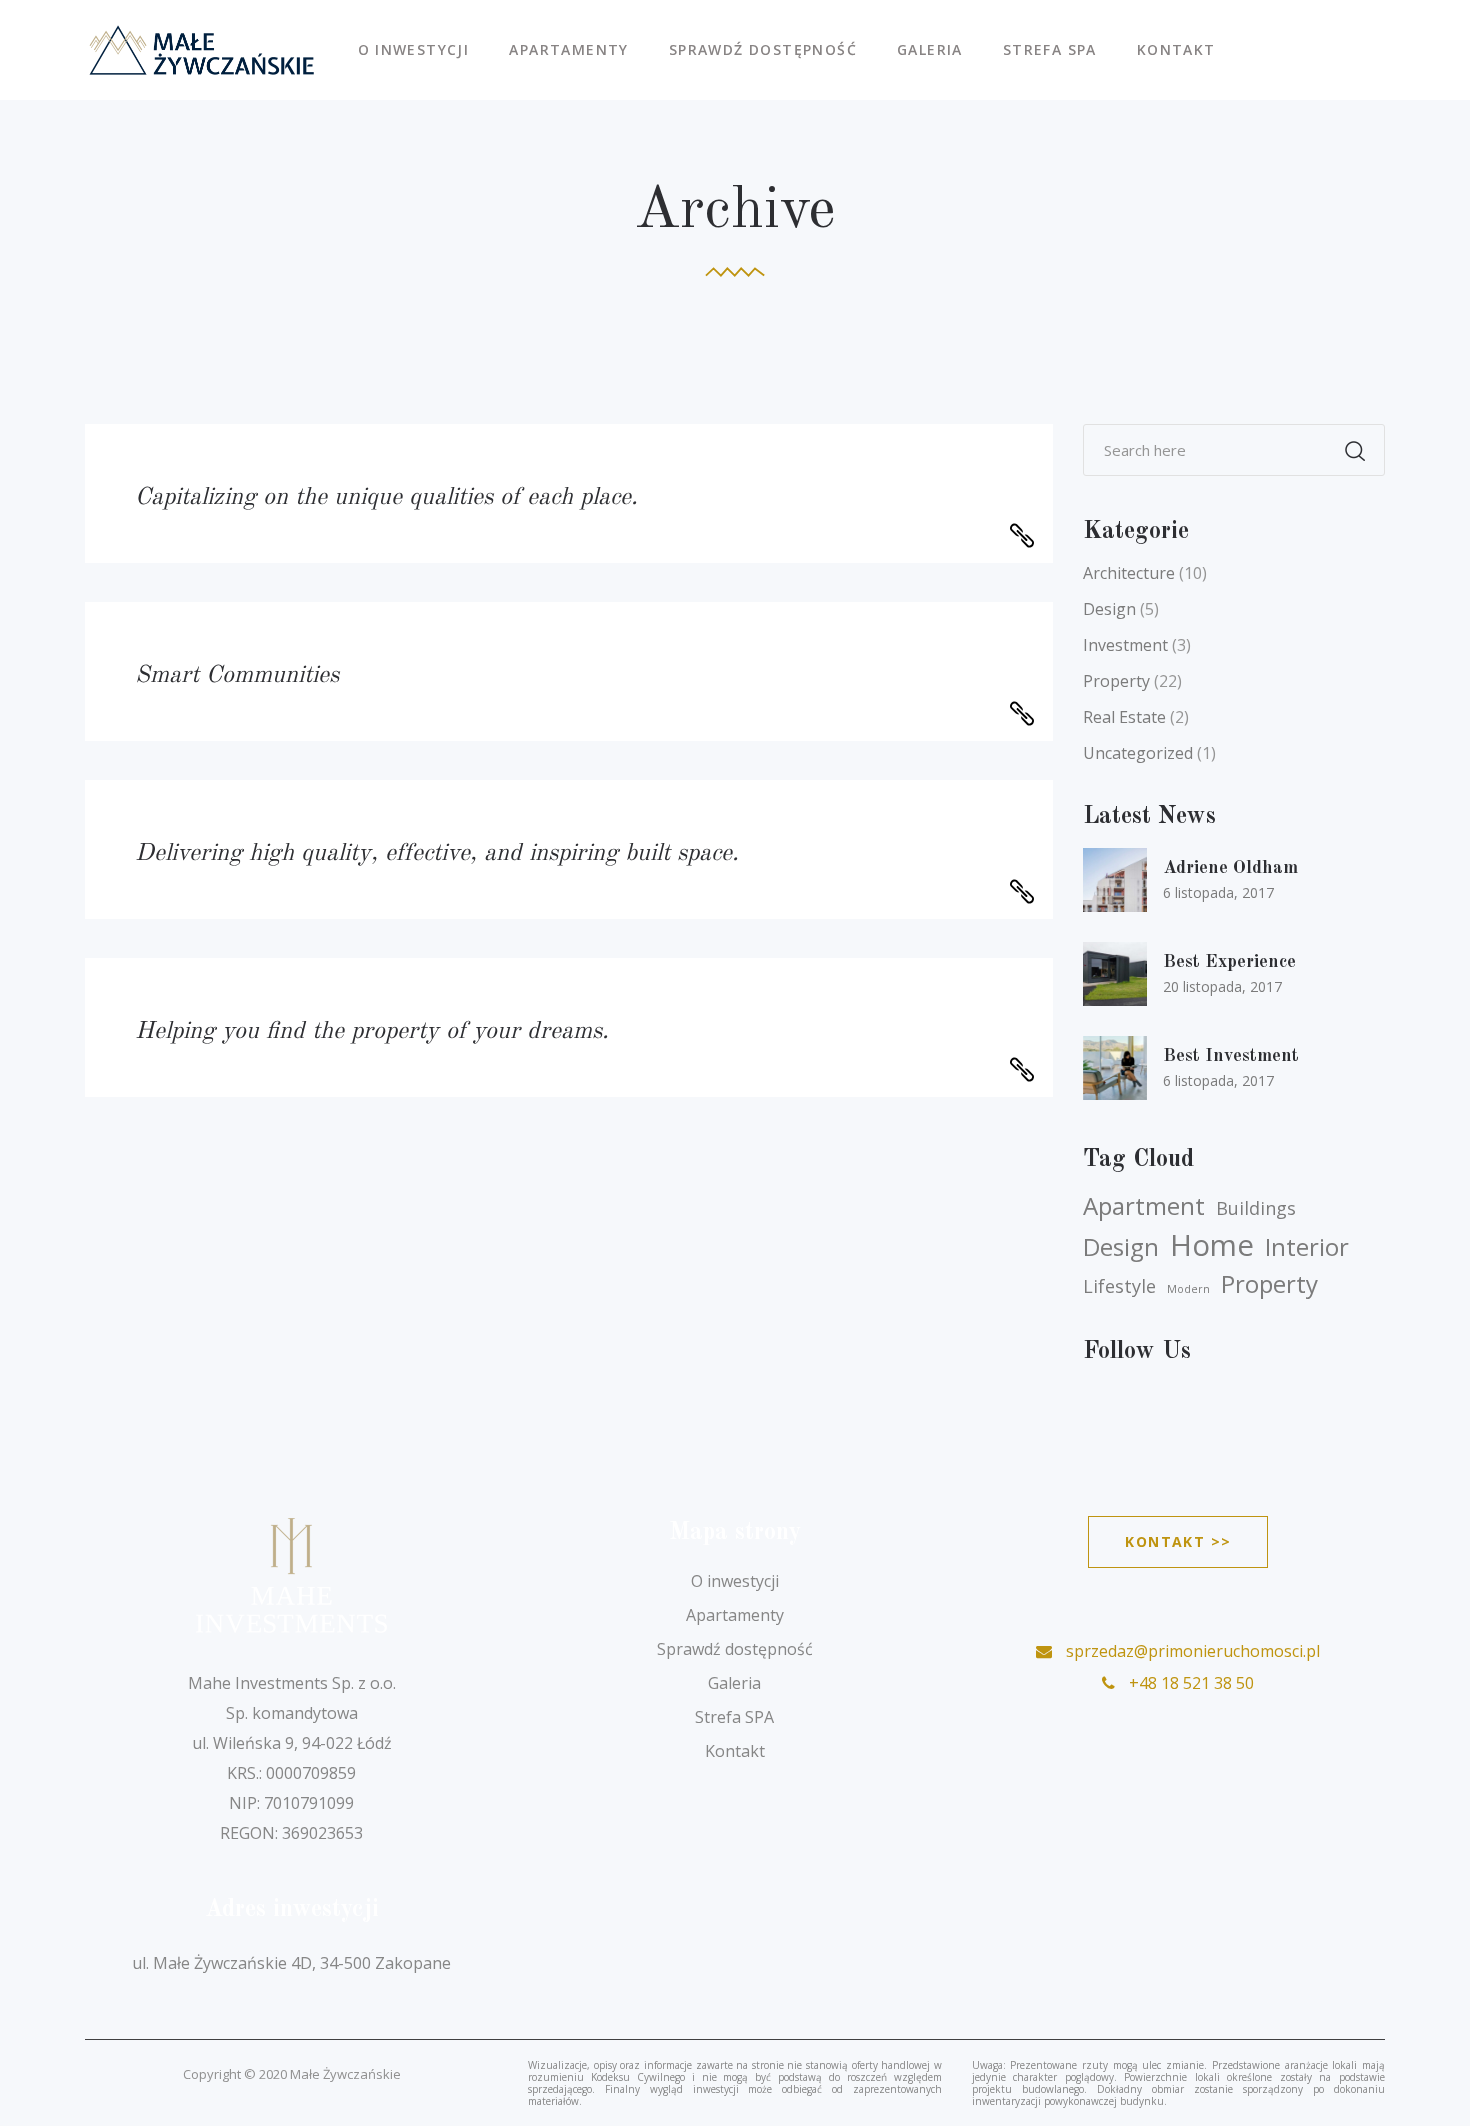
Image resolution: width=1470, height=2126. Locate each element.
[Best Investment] (1115, 1068)
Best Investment (1231, 1056)
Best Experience (1229, 962)
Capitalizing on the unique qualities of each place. (386, 498)
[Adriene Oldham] (1115, 880)
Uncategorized (1138, 753)
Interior (1307, 1247)
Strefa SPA (734, 1717)
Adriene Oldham (1230, 868)
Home (1212, 1245)
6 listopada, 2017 (1218, 892)
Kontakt (735, 1751)
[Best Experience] (1115, 974)
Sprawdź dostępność (735, 1649)
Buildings (1256, 1208)
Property (1116, 681)
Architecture (1129, 573)
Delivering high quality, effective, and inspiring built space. (437, 854)
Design (1109, 609)
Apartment (1144, 1206)
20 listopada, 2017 (1222, 986)
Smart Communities (237, 676)
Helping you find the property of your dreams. (372, 1032)
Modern (1188, 1289)
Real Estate (1124, 717)
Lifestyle (1119, 1286)
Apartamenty (735, 1615)
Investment (1125, 645)
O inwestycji (735, 1581)
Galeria (734, 1683)
